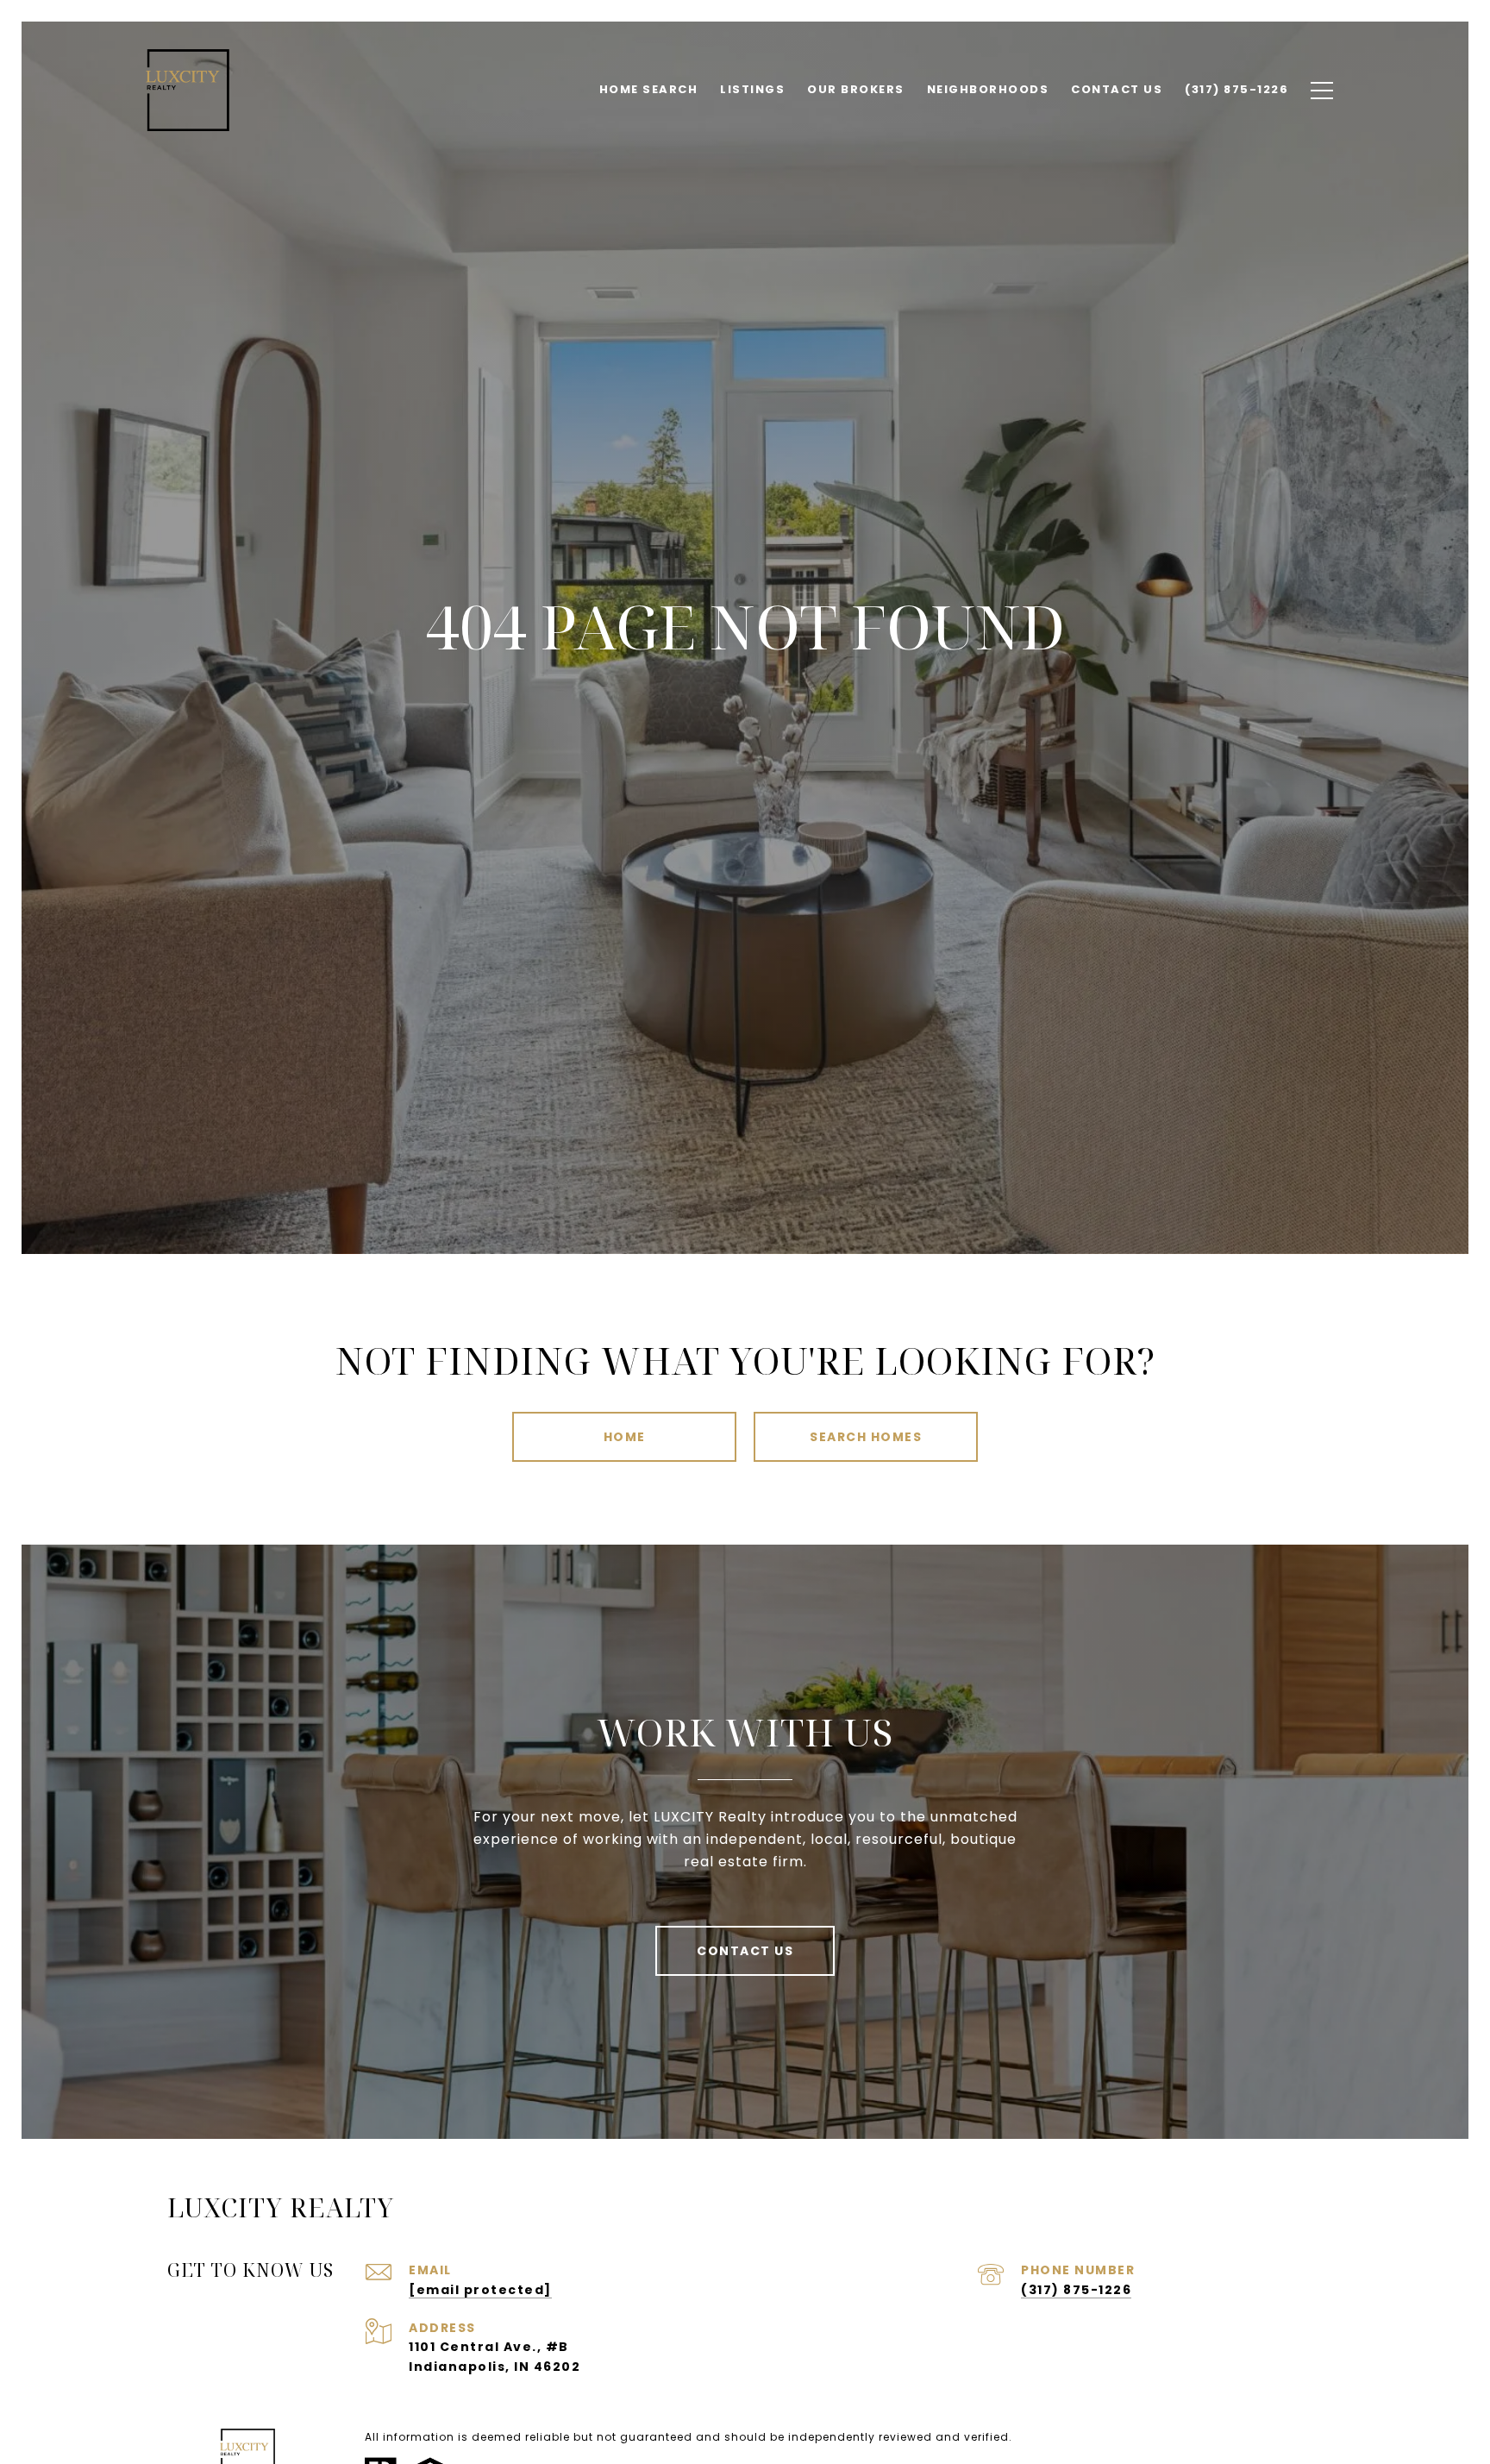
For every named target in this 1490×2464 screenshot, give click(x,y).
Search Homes (866, 1437)
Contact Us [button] (745, 1951)
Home (625, 1437)
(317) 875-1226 (1076, 2290)
